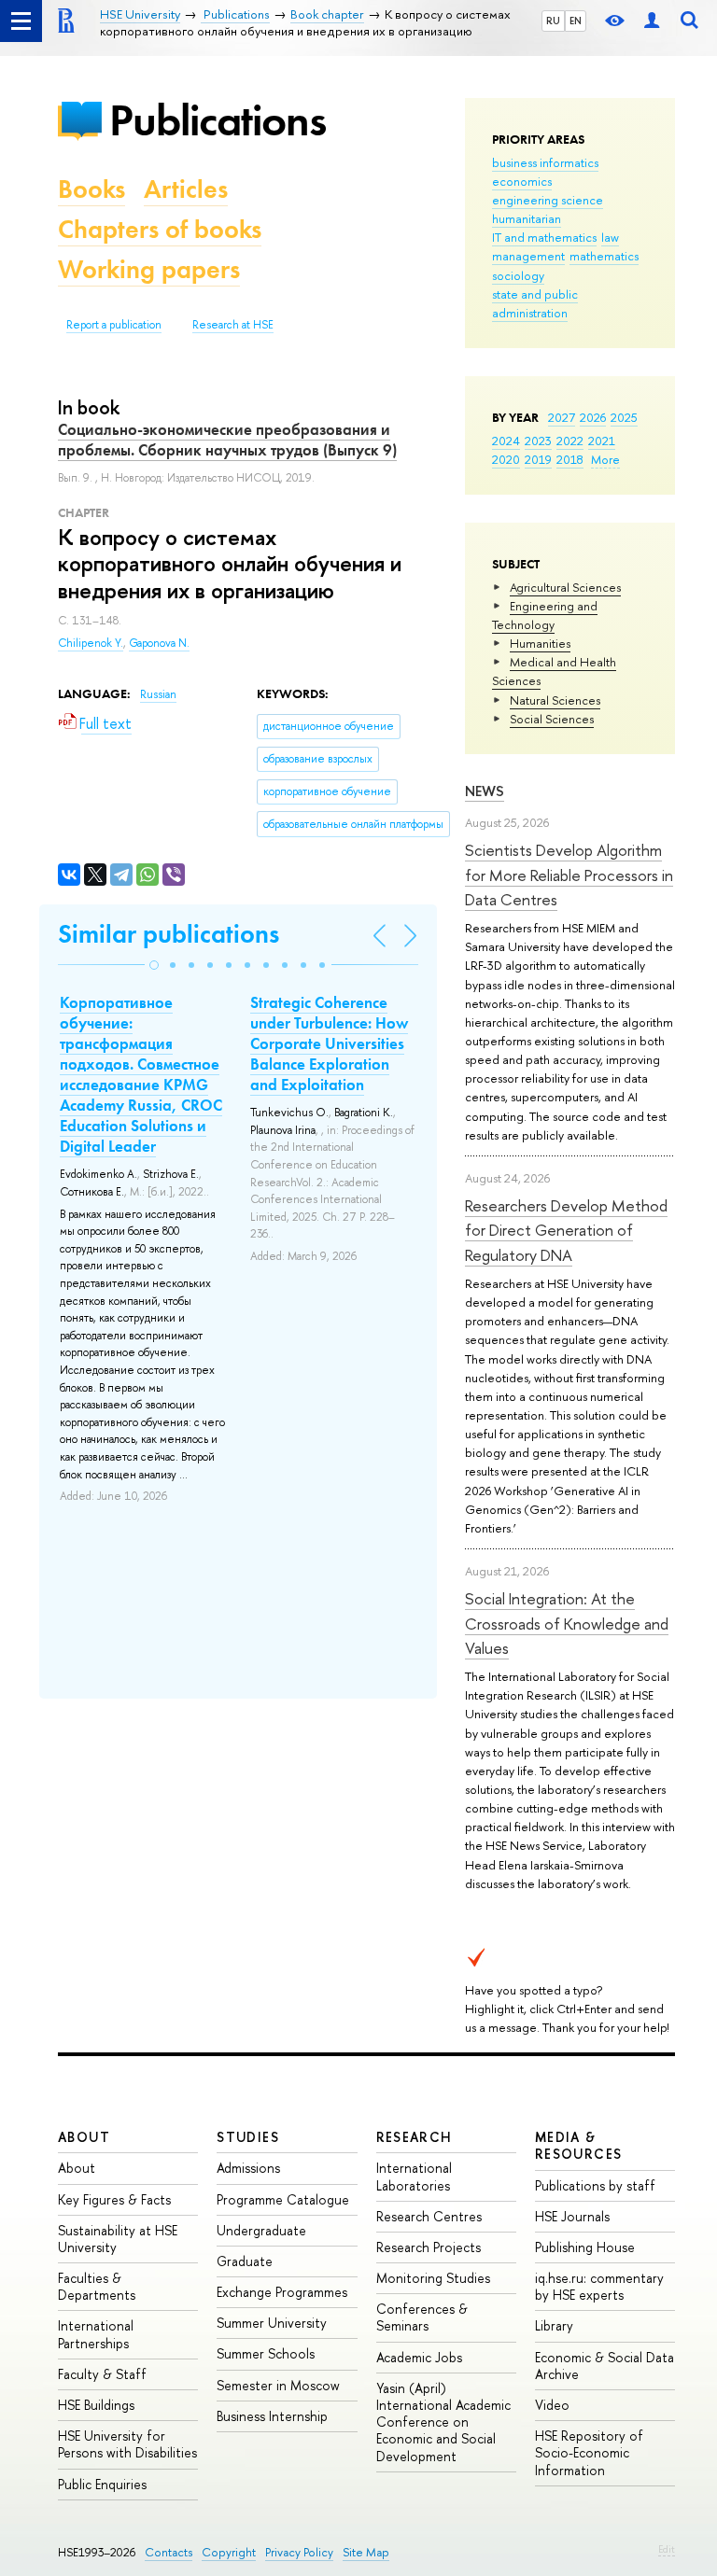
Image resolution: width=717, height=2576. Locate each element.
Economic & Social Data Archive (605, 2366)
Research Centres (429, 2216)
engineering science (548, 200)
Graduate (245, 2261)
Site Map (366, 2552)
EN (576, 21)
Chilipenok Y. (91, 643)
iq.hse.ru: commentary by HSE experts (599, 2286)
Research (415, 2137)
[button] (154, 965)
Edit (667, 2549)
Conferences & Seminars (422, 2317)
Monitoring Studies (433, 2278)
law (610, 237)
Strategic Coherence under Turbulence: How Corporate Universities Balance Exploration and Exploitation (329, 1043)
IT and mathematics (544, 237)
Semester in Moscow (278, 2385)
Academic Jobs (419, 2357)
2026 (593, 417)
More (605, 459)
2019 (538, 459)
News (485, 791)
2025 (624, 417)
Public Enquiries (102, 2484)
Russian (158, 694)
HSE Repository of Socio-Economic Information (589, 2452)
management (528, 256)
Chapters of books (160, 229)
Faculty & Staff (102, 2374)
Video (552, 2405)
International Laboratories (414, 2176)
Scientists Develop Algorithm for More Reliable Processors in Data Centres (569, 875)
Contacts (169, 2552)
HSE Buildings (96, 2405)
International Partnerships (96, 2334)
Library (554, 2325)
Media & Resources (579, 2145)
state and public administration (535, 303)
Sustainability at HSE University (118, 2239)
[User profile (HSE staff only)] (652, 21)
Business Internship (272, 2416)
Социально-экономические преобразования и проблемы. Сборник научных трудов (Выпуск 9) (227, 440)
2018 (570, 459)
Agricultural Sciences (565, 587)
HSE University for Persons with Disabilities (127, 2444)
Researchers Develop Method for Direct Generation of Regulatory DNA (566, 1230)
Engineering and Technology (545, 615)
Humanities (540, 643)
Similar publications (169, 934)
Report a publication (114, 325)
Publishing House (585, 2247)
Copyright (229, 2552)
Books (91, 189)
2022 (570, 441)
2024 (506, 441)
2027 (562, 417)
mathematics (604, 256)
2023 (538, 441)
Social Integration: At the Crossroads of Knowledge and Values (567, 1623)
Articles (186, 189)
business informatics (545, 162)
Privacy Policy (299, 2552)
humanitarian (527, 218)
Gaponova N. (159, 643)
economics (522, 181)
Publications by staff (595, 2185)
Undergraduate (261, 2230)
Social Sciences (552, 719)
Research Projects (429, 2247)
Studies (248, 2137)
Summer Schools (266, 2353)
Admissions (248, 2168)
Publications (218, 120)
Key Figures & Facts (114, 2199)
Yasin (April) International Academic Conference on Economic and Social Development (443, 2422)
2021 (602, 441)
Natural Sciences (555, 700)
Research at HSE (233, 325)
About (84, 2137)
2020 (506, 459)
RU (553, 21)
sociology (518, 275)
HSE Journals (572, 2216)
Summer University (272, 2323)
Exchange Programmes (282, 2292)
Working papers (149, 269)
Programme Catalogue (283, 2199)
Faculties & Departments (97, 2286)
